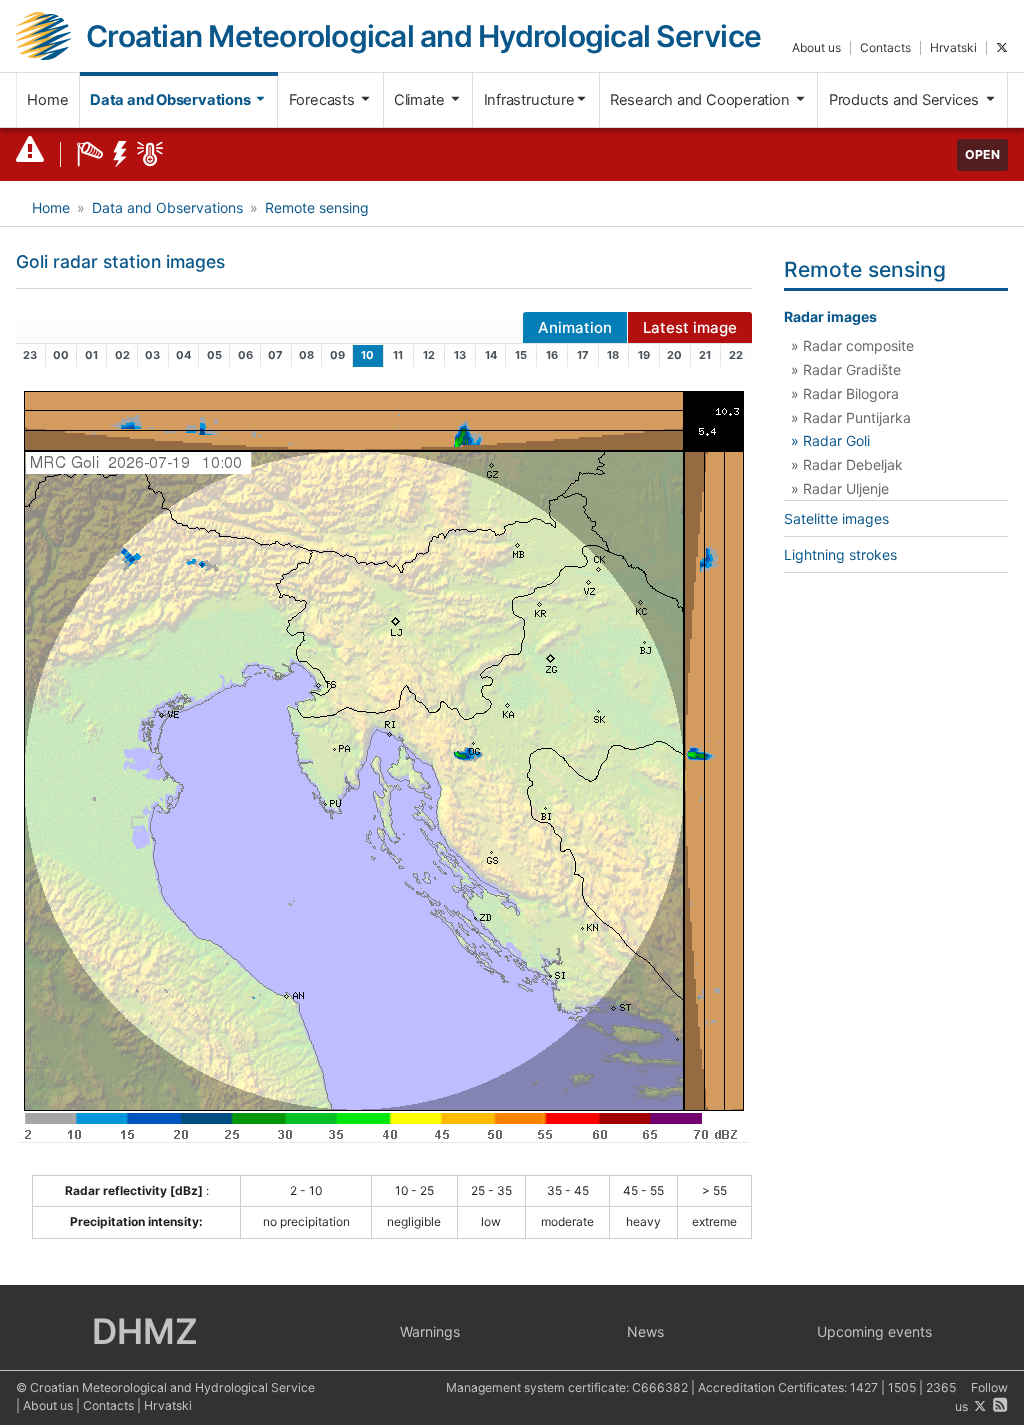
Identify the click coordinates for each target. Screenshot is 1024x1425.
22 (736, 355)
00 (61, 355)
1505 (902, 1387)
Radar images (830, 316)
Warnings (430, 1331)
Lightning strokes (840, 554)
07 (275, 355)
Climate (421, 100)
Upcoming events (874, 1331)
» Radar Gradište (846, 369)
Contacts (885, 47)
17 (583, 355)
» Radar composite (852, 345)
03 (152, 355)
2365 (941, 1387)
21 (705, 355)
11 (398, 355)
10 (367, 355)
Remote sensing (317, 207)
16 (552, 355)
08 (306, 355)
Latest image (690, 327)
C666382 (660, 1387)
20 (674, 355)
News (645, 1331)
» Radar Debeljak (847, 464)
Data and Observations (171, 100)
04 (183, 355)
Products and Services (906, 100)
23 (30, 355)
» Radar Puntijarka (851, 417)
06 (245, 355)
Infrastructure (529, 100)
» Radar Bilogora (845, 393)
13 (460, 355)
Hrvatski (953, 47)
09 (337, 355)
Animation (575, 327)
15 (521, 355)
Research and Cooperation (702, 100)
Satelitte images (836, 518)
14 (491, 355)
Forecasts (324, 100)
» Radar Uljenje (840, 488)
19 (644, 355)
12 (429, 355)
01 (91, 355)
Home (47, 100)
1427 (864, 1387)
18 (613, 355)
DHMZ (145, 1331)
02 (122, 355)
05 (214, 355)
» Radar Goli (830, 440)
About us (816, 47)
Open (982, 154)
